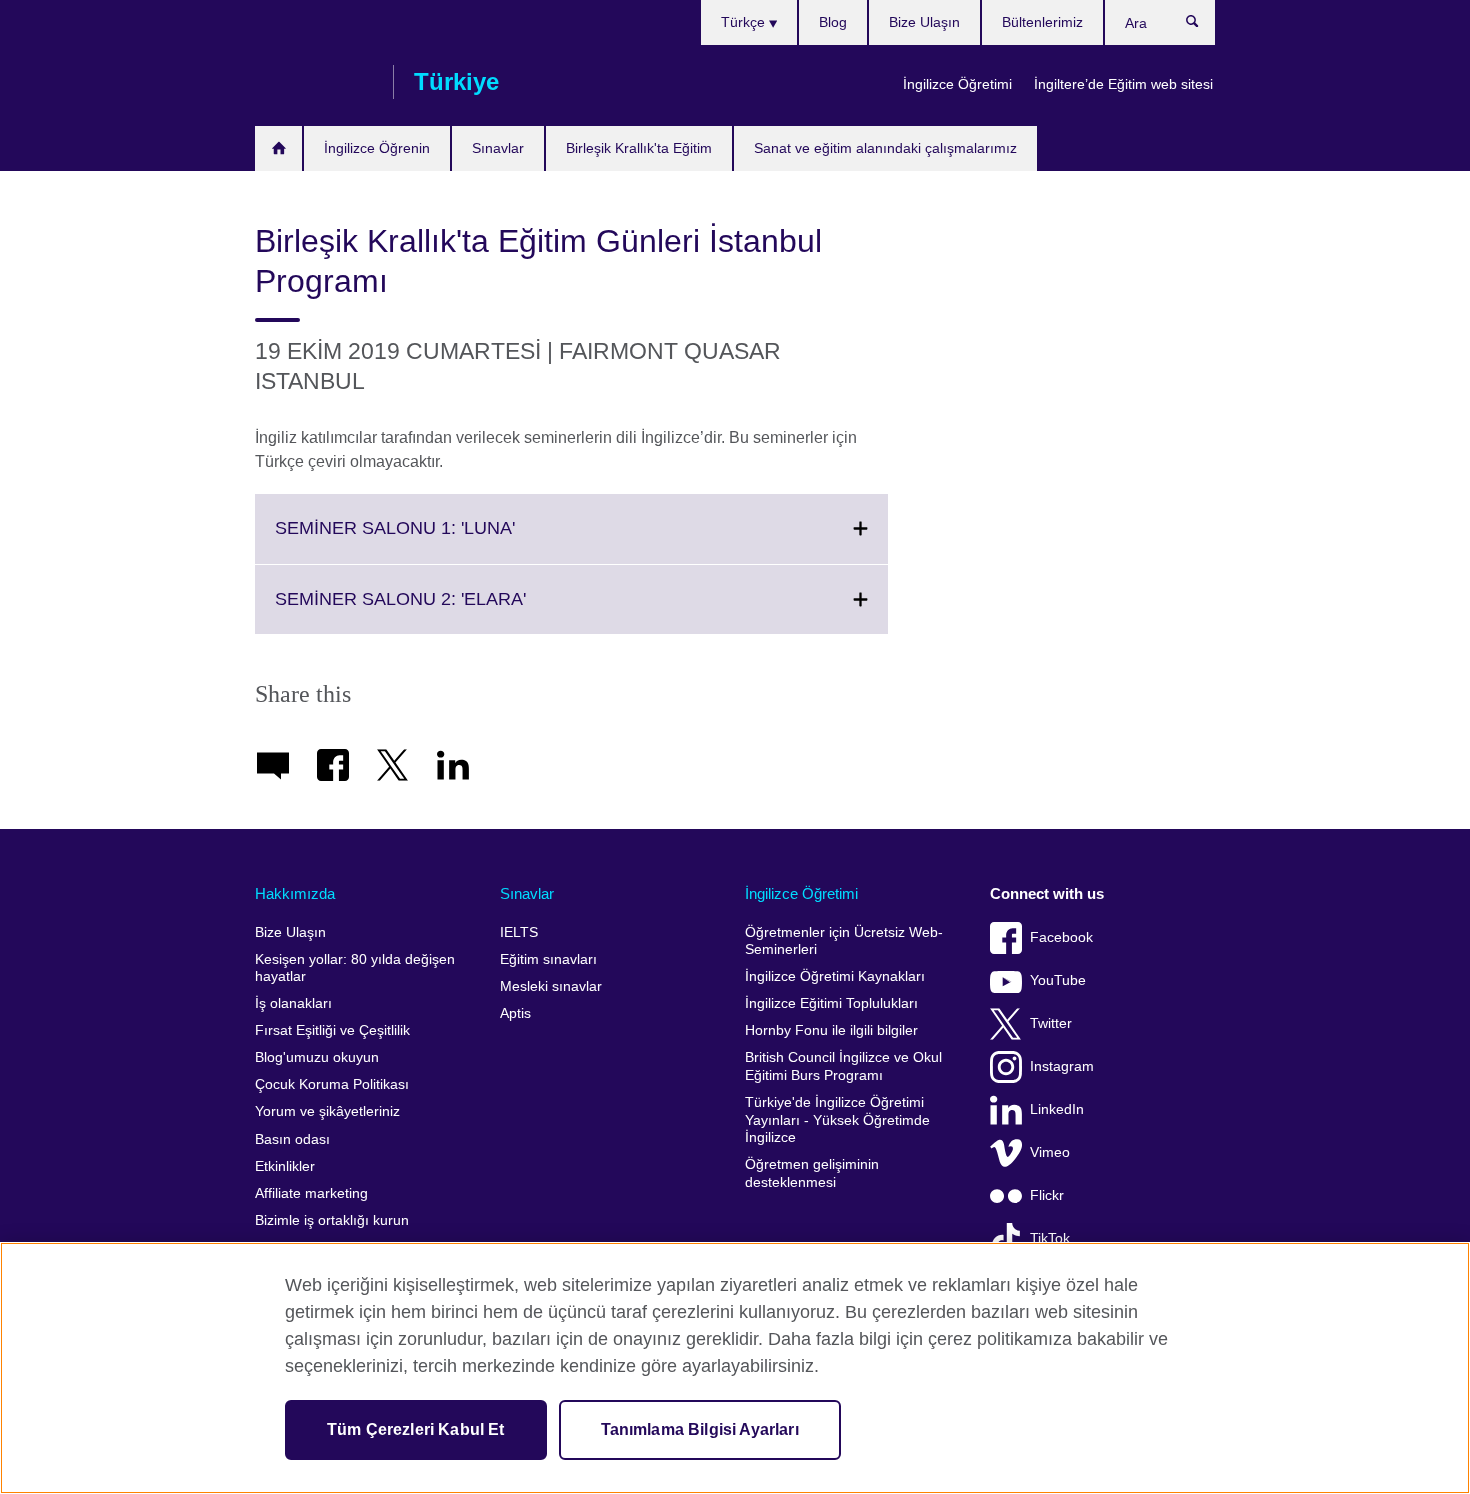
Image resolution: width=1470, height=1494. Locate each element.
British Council (314, 82)
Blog (833, 22)
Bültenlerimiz (1042, 22)
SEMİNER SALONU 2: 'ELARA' (444, 611)
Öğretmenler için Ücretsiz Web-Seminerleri (844, 941)
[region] (735, 1368)
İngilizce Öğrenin (377, 148)
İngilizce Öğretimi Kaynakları (835, 976)
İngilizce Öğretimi (957, 84)
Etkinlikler (285, 1166)
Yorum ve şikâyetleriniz (327, 1111)
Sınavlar (498, 148)
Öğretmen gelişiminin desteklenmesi (812, 1173)
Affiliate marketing (311, 1193)
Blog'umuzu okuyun (317, 1057)
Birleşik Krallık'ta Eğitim (639, 148)
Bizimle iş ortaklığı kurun (332, 1220)
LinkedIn (1057, 1109)
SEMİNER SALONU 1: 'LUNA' (439, 540)
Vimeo (1050, 1152)
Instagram (1062, 1066)
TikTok (1050, 1238)
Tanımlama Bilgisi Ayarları (700, 1429)
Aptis (515, 1013)
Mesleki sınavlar (551, 986)
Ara (1202, 26)
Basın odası (292, 1139)
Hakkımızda (295, 893)
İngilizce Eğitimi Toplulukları (831, 1003)
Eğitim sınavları (548, 959)
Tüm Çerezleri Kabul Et (416, 1429)
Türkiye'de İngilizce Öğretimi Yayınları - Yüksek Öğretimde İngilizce (837, 1120)
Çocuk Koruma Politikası (332, 1084)
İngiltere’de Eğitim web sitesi (1123, 84)
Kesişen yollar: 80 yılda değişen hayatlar (355, 968)
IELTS (519, 932)
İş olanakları (293, 1003)
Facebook (1061, 937)
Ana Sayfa (278, 148)
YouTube (1058, 980)
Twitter (1051, 1023)
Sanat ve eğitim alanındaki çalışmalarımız (885, 148)
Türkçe (745, 22)
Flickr (1047, 1195)
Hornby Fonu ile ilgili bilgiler (831, 1030)
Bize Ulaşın (924, 22)
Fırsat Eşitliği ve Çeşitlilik (332, 1030)
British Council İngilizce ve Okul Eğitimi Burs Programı (843, 1066)
